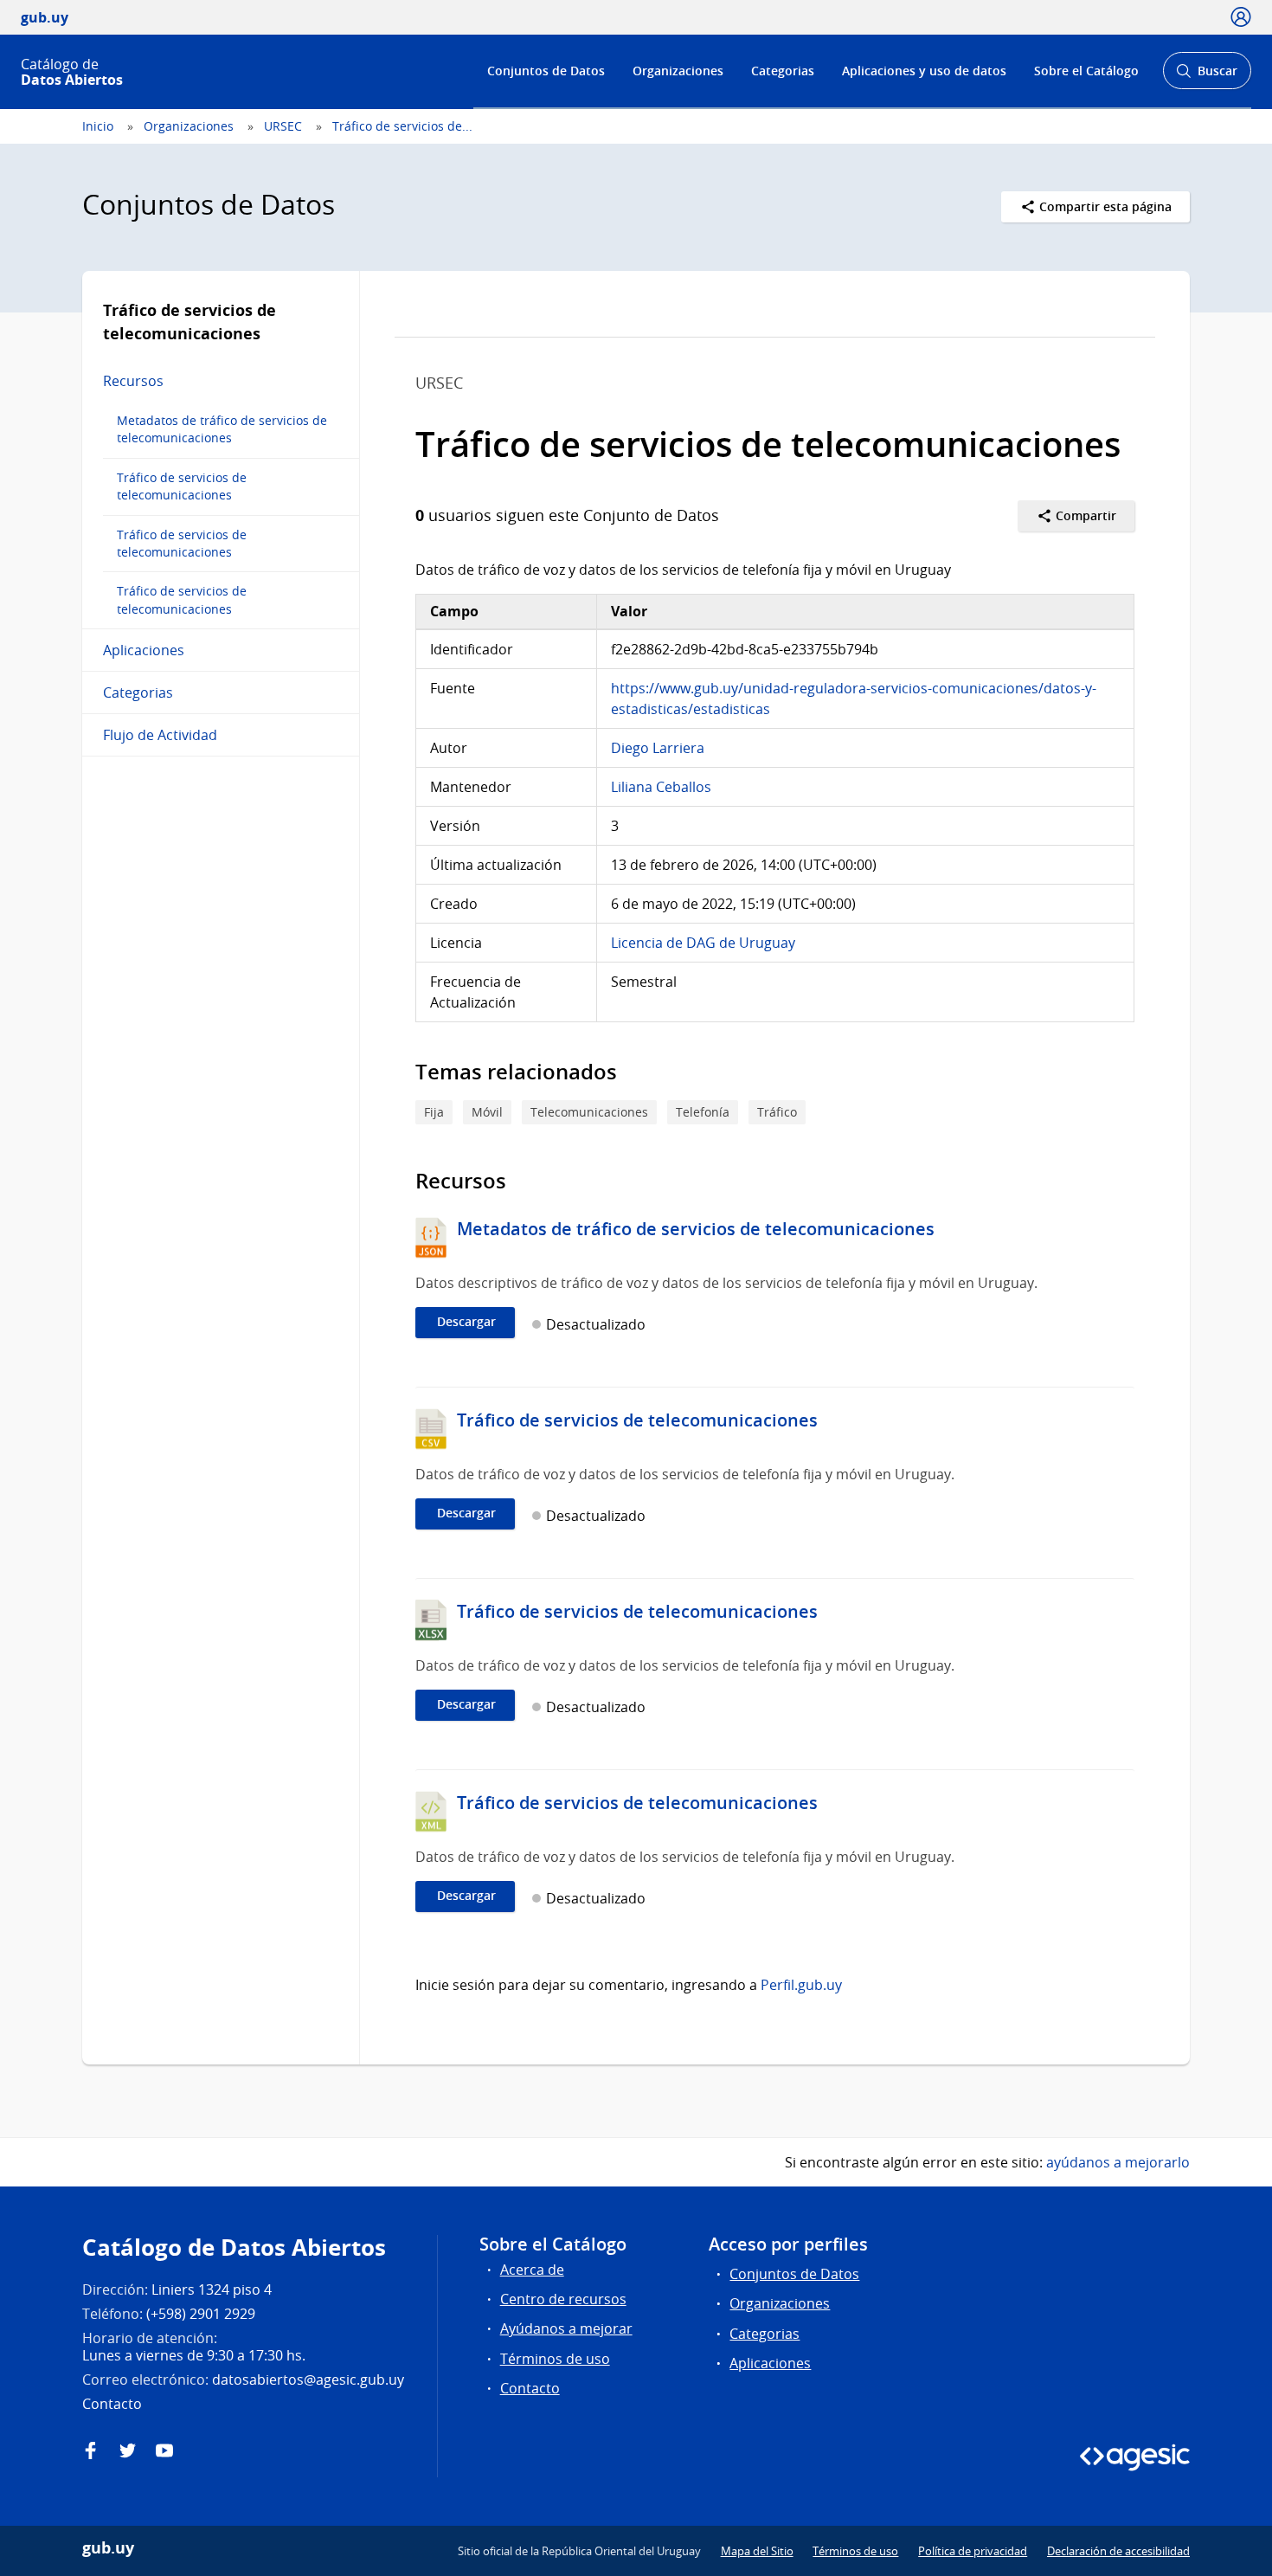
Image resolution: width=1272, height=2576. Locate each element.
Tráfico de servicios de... (402, 126)
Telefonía (703, 1112)
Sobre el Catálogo (1086, 71)
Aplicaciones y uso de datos (924, 71)
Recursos (133, 381)
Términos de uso (555, 2359)
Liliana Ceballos (661, 787)
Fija (434, 1112)
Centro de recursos (563, 2299)
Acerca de (532, 2270)
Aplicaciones (144, 650)
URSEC (283, 126)
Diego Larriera (658, 748)
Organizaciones (678, 71)
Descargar (466, 1322)
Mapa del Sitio (757, 2551)
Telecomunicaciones (589, 1112)
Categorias (783, 71)
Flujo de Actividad (160, 735)
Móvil (487, 1112)
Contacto (530, 2388)
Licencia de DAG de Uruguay (703, 943)
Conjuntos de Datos (546, 71)
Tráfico (777, 1112)
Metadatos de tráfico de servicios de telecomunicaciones (222, 429)
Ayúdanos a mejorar (566, 2328)
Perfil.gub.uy (801, 1985)
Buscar (1207, 76)
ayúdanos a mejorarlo (1118, 2162)
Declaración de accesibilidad (1118, 2551)
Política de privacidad (973, 2551)
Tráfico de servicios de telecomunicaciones (182, 486)
